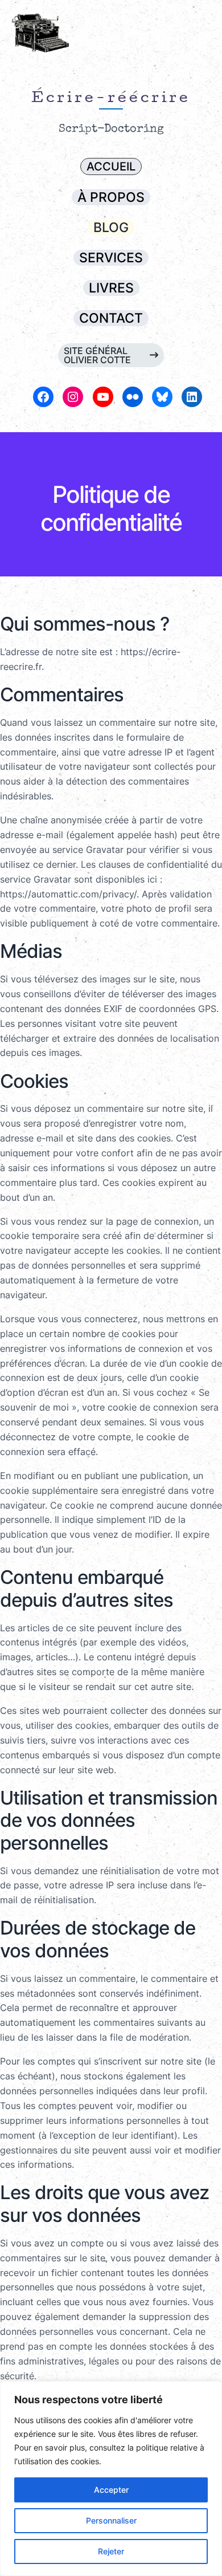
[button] (111, 166)
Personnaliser (111, 2520)
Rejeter (111, 2551)
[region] (111, 2479)
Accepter (111, 2490)
